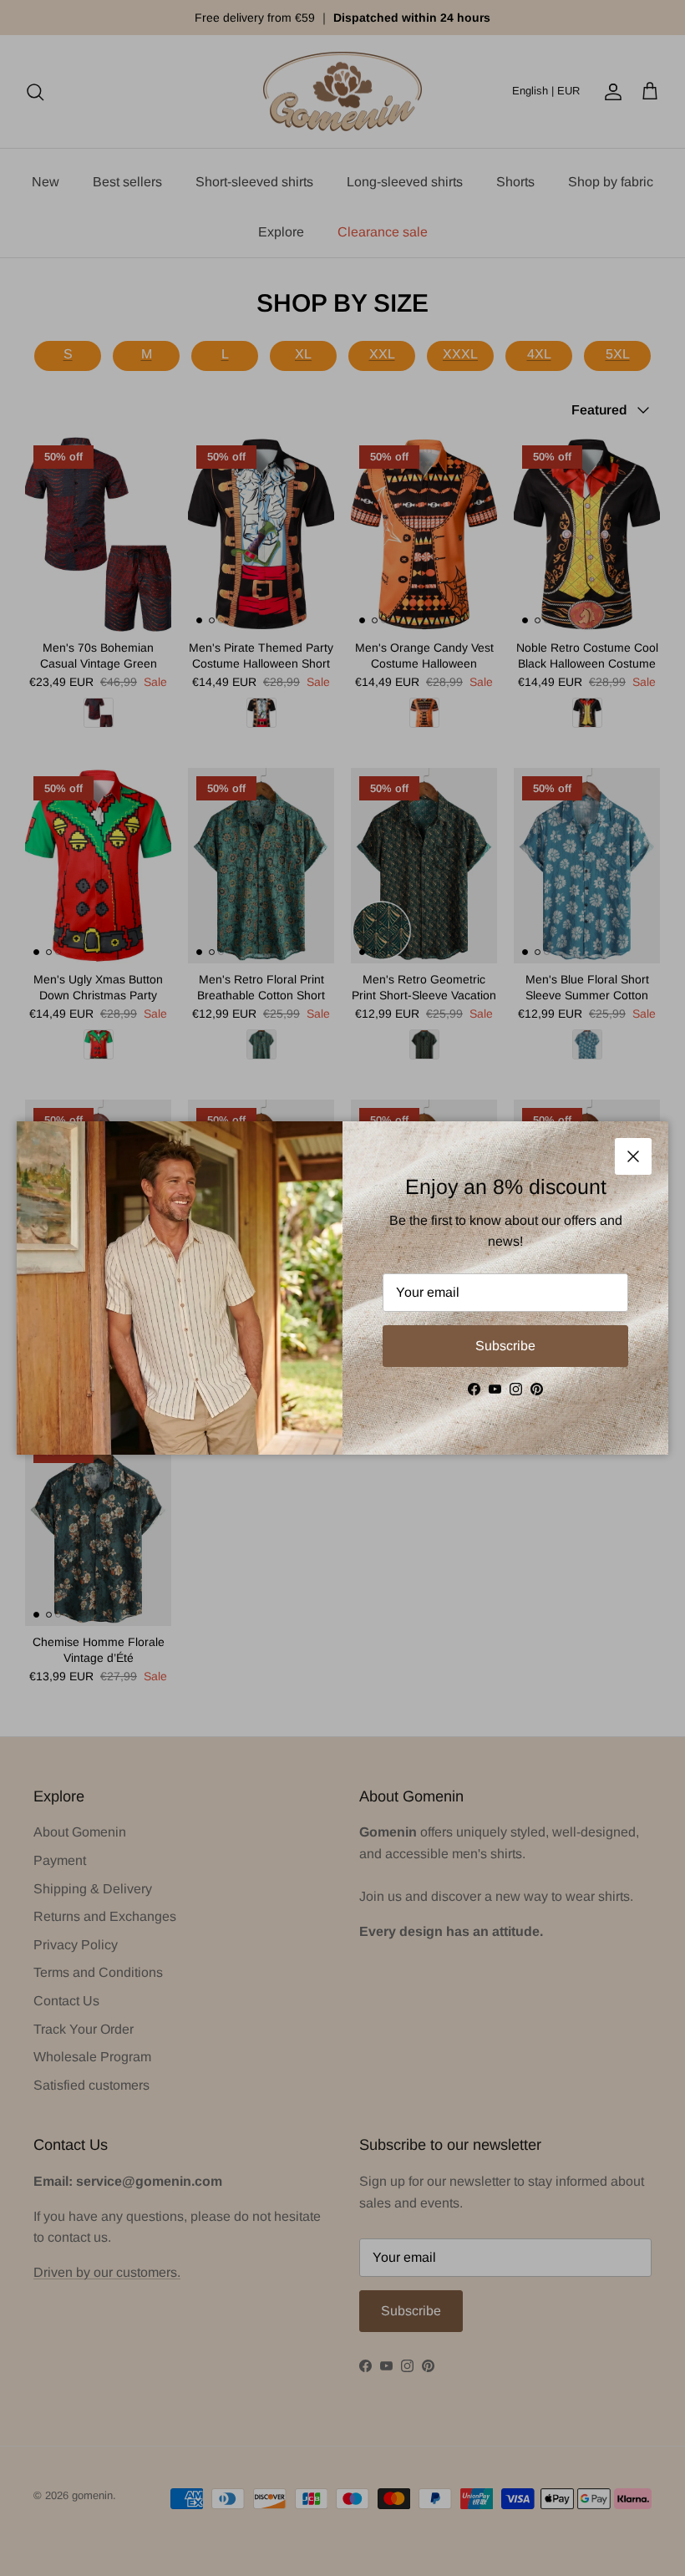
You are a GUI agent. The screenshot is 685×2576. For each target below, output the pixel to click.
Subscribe (505, 1346)
